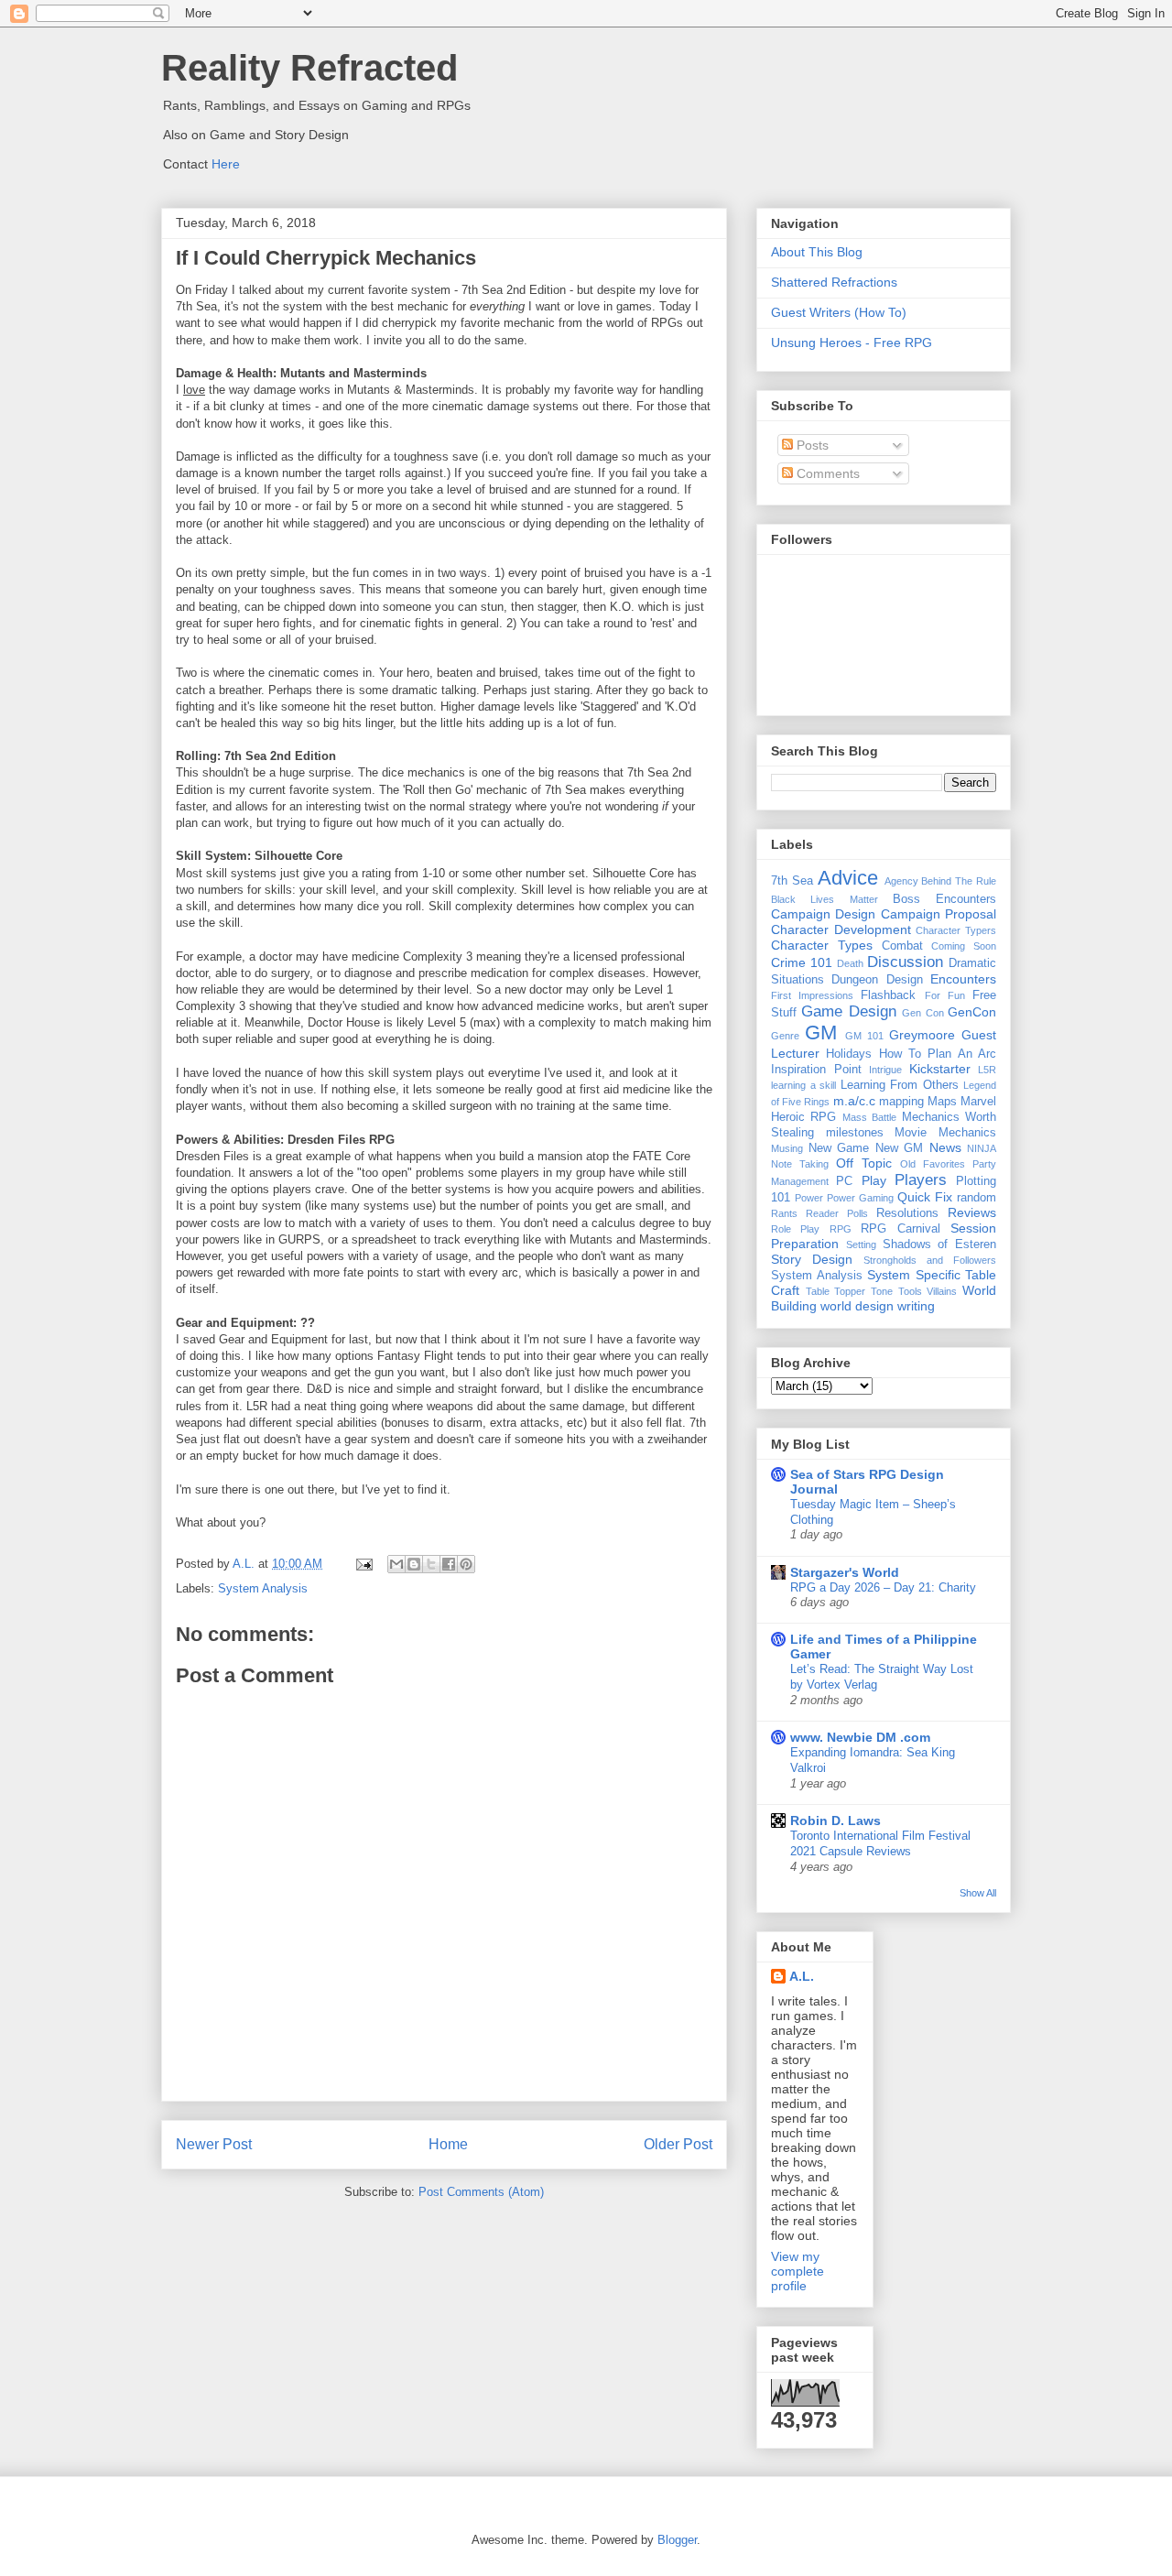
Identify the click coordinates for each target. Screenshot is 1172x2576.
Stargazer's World (845, 1572)
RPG (841, 1229)
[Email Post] (363, 1564)
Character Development (841, 929)
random (977, 1198)
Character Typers (956, 930)
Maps (942, 1102)
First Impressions (812, 995)
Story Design (812, 1259)
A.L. (802, 1976)
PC (844, 1181)
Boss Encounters (944, 899)
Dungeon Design (877, 980)
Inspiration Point (816, 1070)
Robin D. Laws (836, 1821)
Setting (861, 1245)
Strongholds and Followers (930, 1260)
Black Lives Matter (825, 899)
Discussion (905, 962)
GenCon (972, 1012)
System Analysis (263, 1588)
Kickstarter (940, 1069)
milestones (855, 1133)
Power (809, 1198)
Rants (784, 1213)
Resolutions (907, 1213)
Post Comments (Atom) (481, 2192)
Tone (882, 1291)
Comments (826, 473)
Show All (978, 1893)
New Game (839, 1148)
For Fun (945, 995)
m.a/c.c (854, 1101)
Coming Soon (964, 946)
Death (850, 963)
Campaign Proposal (939, 914)
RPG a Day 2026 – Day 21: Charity (883, 1587)
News (945, 1147)
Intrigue (885, 1070)
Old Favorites (933, 1164)
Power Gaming (860, 1198)
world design (857, 1306)
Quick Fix (925, 1197)
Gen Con (922, 1013)
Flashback (888, 995)
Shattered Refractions (834, 282)
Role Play (795, 1229)
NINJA (982, 1148)
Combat (902, 946)
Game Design (848, 1011)
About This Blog (817, 252)
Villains (942, 1291)
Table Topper (836, 1291)
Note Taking (800, 1164)
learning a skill (803, 1085)
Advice (848, 878)
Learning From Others (900, 1085)
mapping (901, 1102)
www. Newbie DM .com (860, 1737)
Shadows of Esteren (940, 1245)
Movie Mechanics (945, 1133)
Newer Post (214, 2144)
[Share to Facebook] (449, 1564)
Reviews (972, 1212)
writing (916, 1306)
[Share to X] (431, 1564)
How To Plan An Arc (938, 1054)
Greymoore (922, 1035)
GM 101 (864, 1036)
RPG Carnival (900, 1229)
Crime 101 (802, 962)
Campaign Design (823, 914)
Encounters (963, 979)
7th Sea (792, 881)
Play (874, 1180)
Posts (811, 445)
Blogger (677, 2540)
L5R (987, 1070)
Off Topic (864, 1163)
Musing (787, 1148)
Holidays (849, 1054)
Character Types (822, 945)
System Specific (914, 1275)
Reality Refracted (309, 68)
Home (448, 2144)
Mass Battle (869, 1117)
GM (821, 1033)
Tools (910, 1291)
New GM (900, 1148)
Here (226, 164)
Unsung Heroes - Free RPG (852, 342)
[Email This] (396, 1564)
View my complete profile (798, 2271)
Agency (901, 881)
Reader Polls (837, 1213)
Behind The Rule (959, 881)
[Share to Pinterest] (466, 1564)
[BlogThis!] (414, 1564)
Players (921, 1180)
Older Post (678, 2144)
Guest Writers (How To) (839, 312)
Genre (785, 1036)
